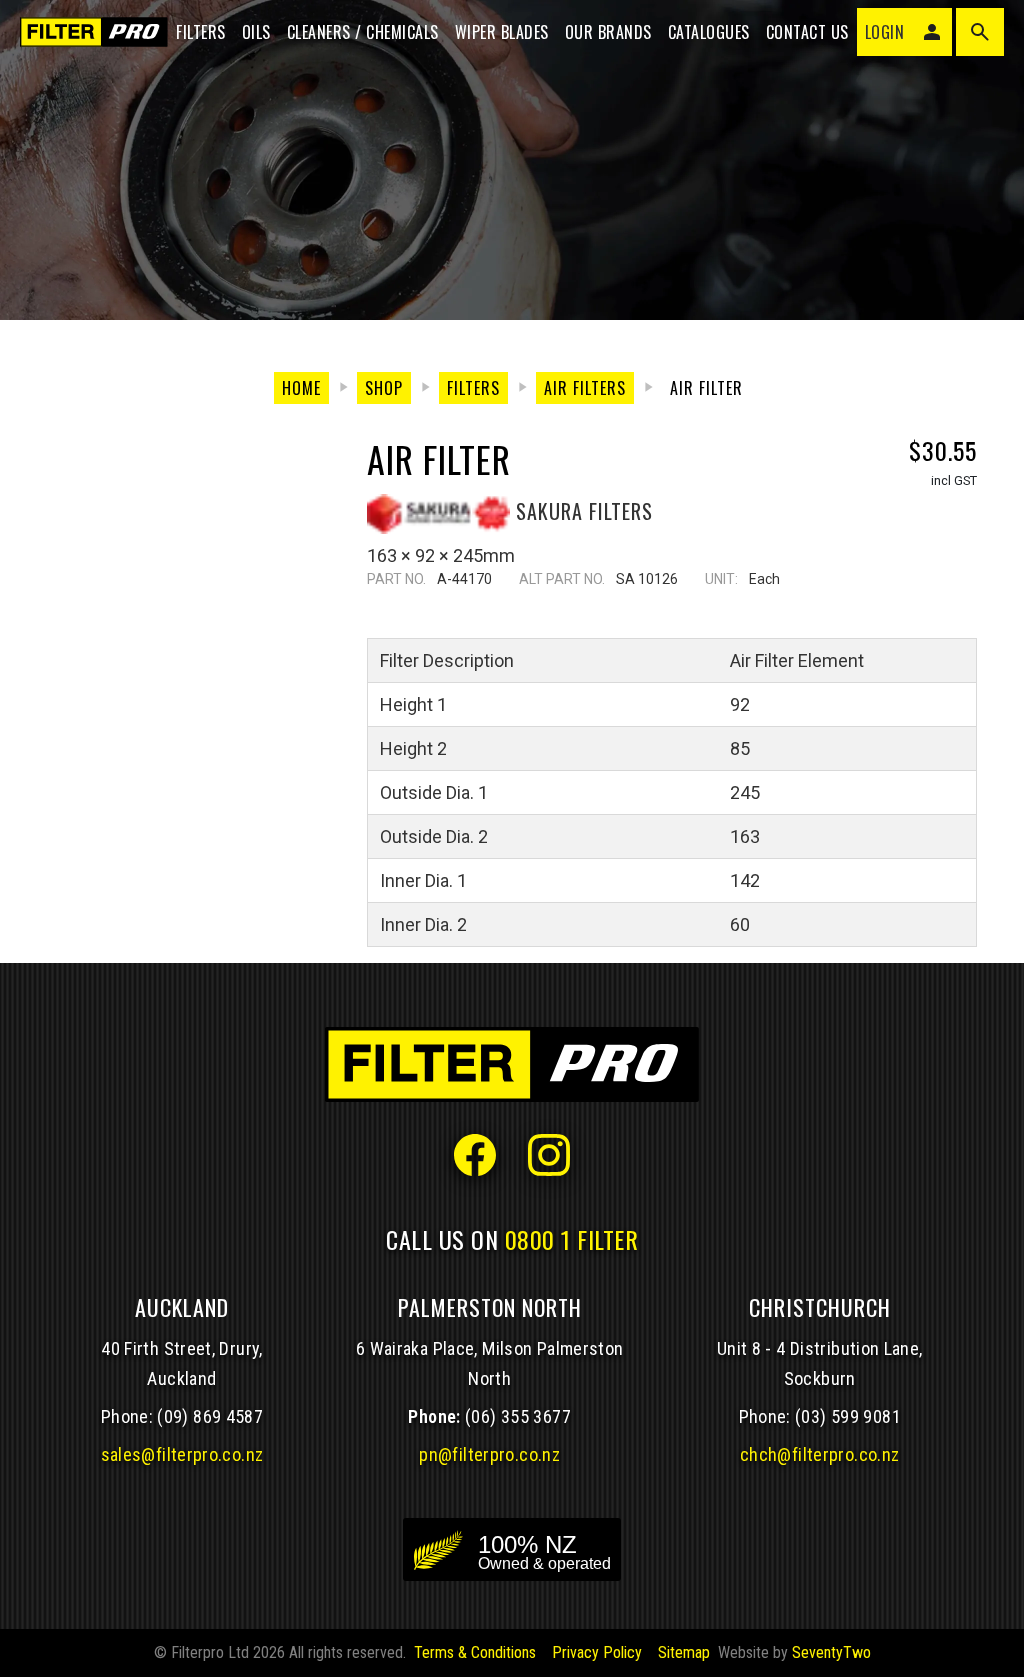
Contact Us (807, 32)
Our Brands (608, 32)
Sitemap (684, 1652)
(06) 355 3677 (518, 1416)
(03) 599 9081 (848, 1416)
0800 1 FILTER (572, 1239)
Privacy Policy (597, 1652)
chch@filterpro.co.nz (819, 1454)
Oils (256, 32)
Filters (201, 32)
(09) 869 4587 (210, 1416)
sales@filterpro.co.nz (182, 1454)
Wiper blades (502, 32)
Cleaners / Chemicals (363, 32)
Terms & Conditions (475, 1652)
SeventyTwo (831, 1652)
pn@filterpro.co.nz (489, 1454)
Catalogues (709, 32)
